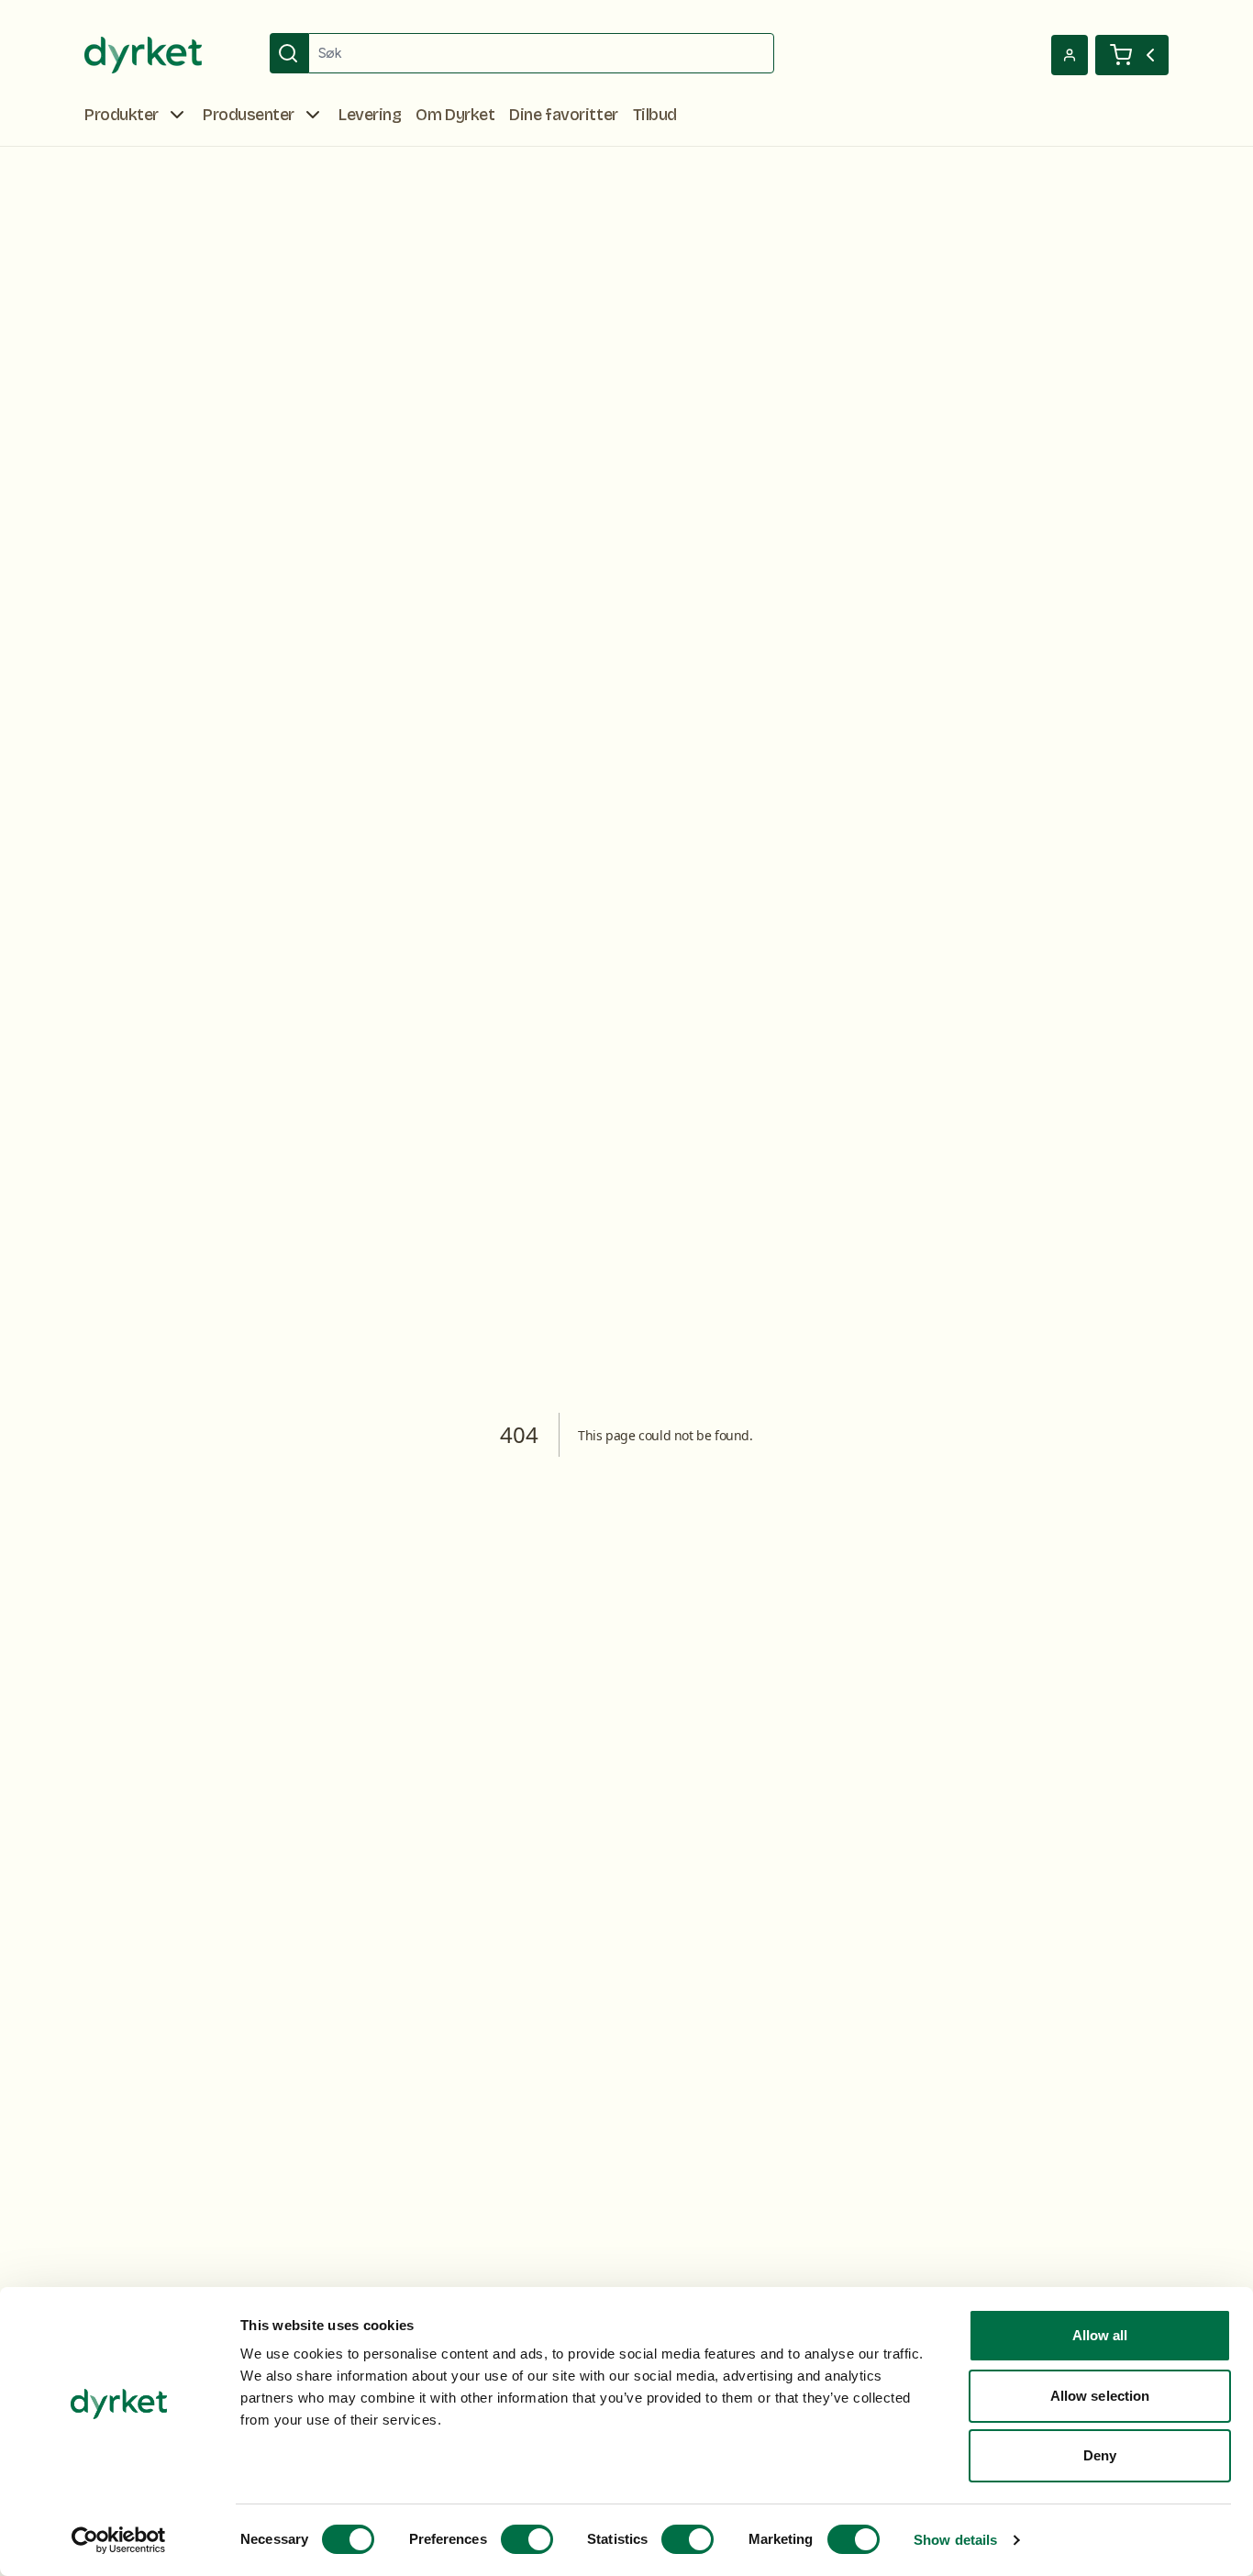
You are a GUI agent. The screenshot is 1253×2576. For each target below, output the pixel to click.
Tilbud (655, 115)
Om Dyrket (455, 115)
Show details (955, 2540)
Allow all (1100, 2335)
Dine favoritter (563, 115)
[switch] (527, 2539)
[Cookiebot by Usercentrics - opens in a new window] (119, 2540)
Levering (370, 115)
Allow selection (1100, 2396)
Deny (1100, 2455)
